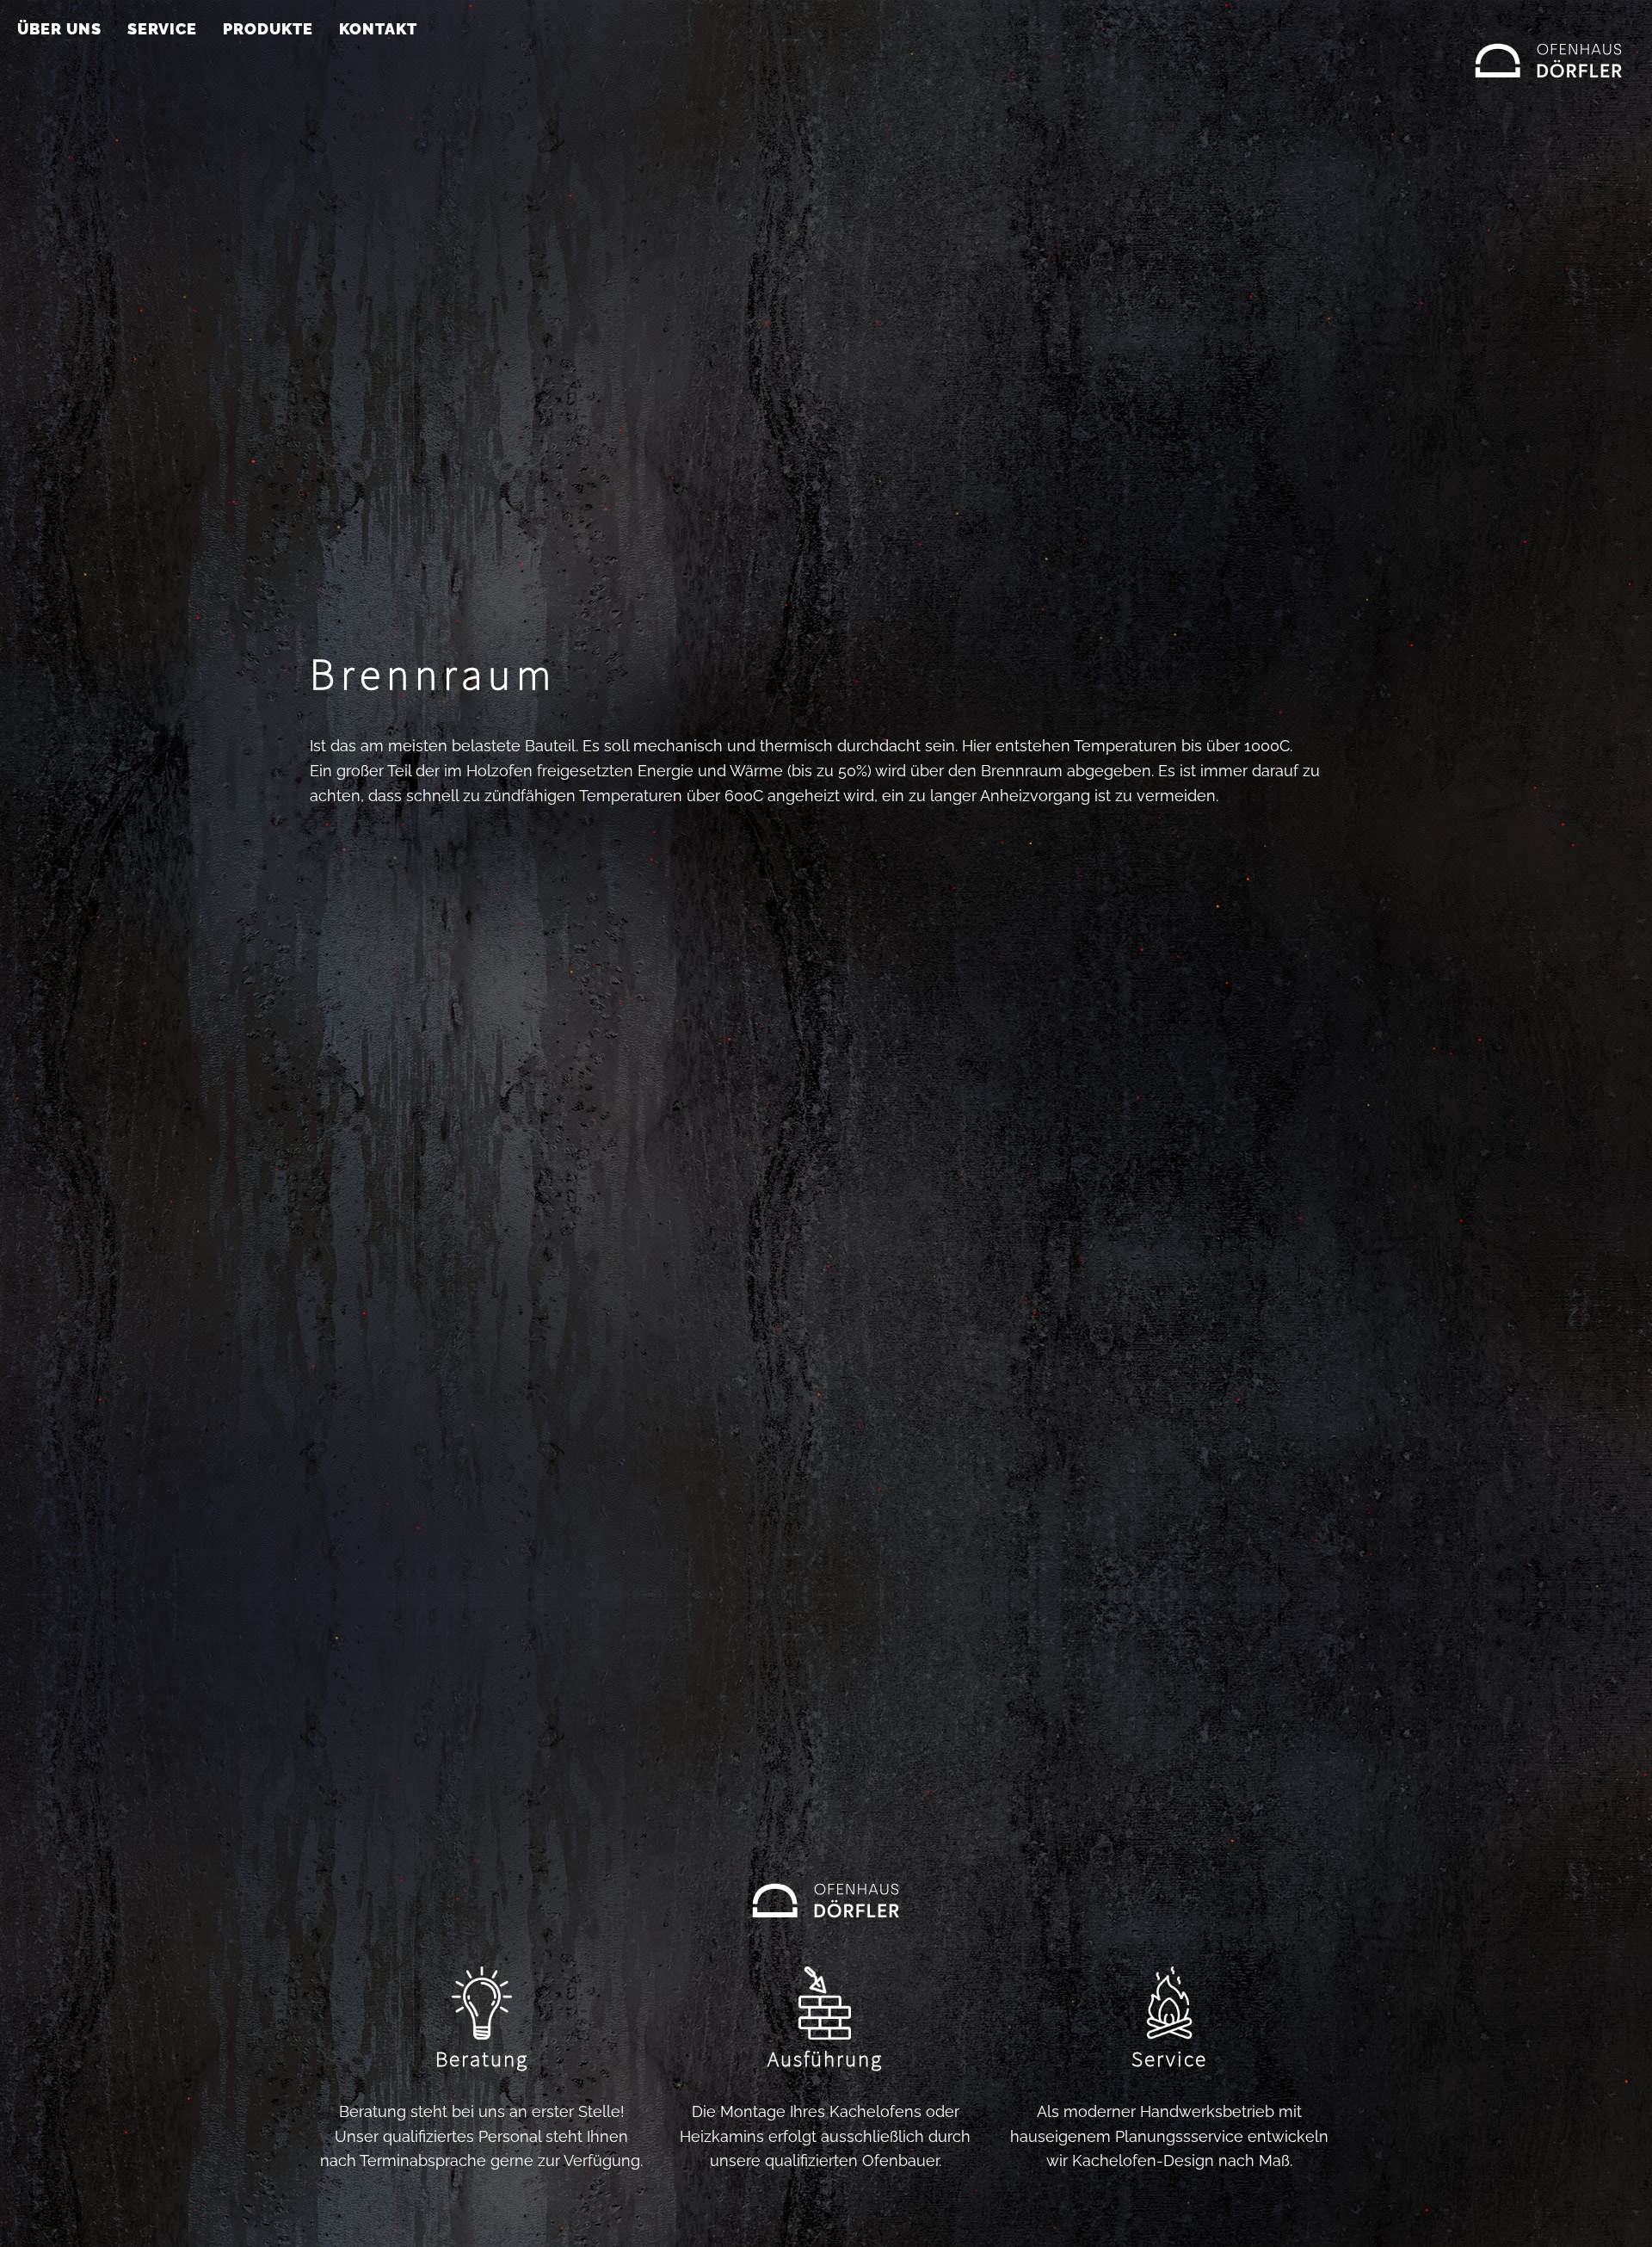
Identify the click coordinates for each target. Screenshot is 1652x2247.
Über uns (59, 29)
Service (162, 29)
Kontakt (378, 29)
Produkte (268, 29)
